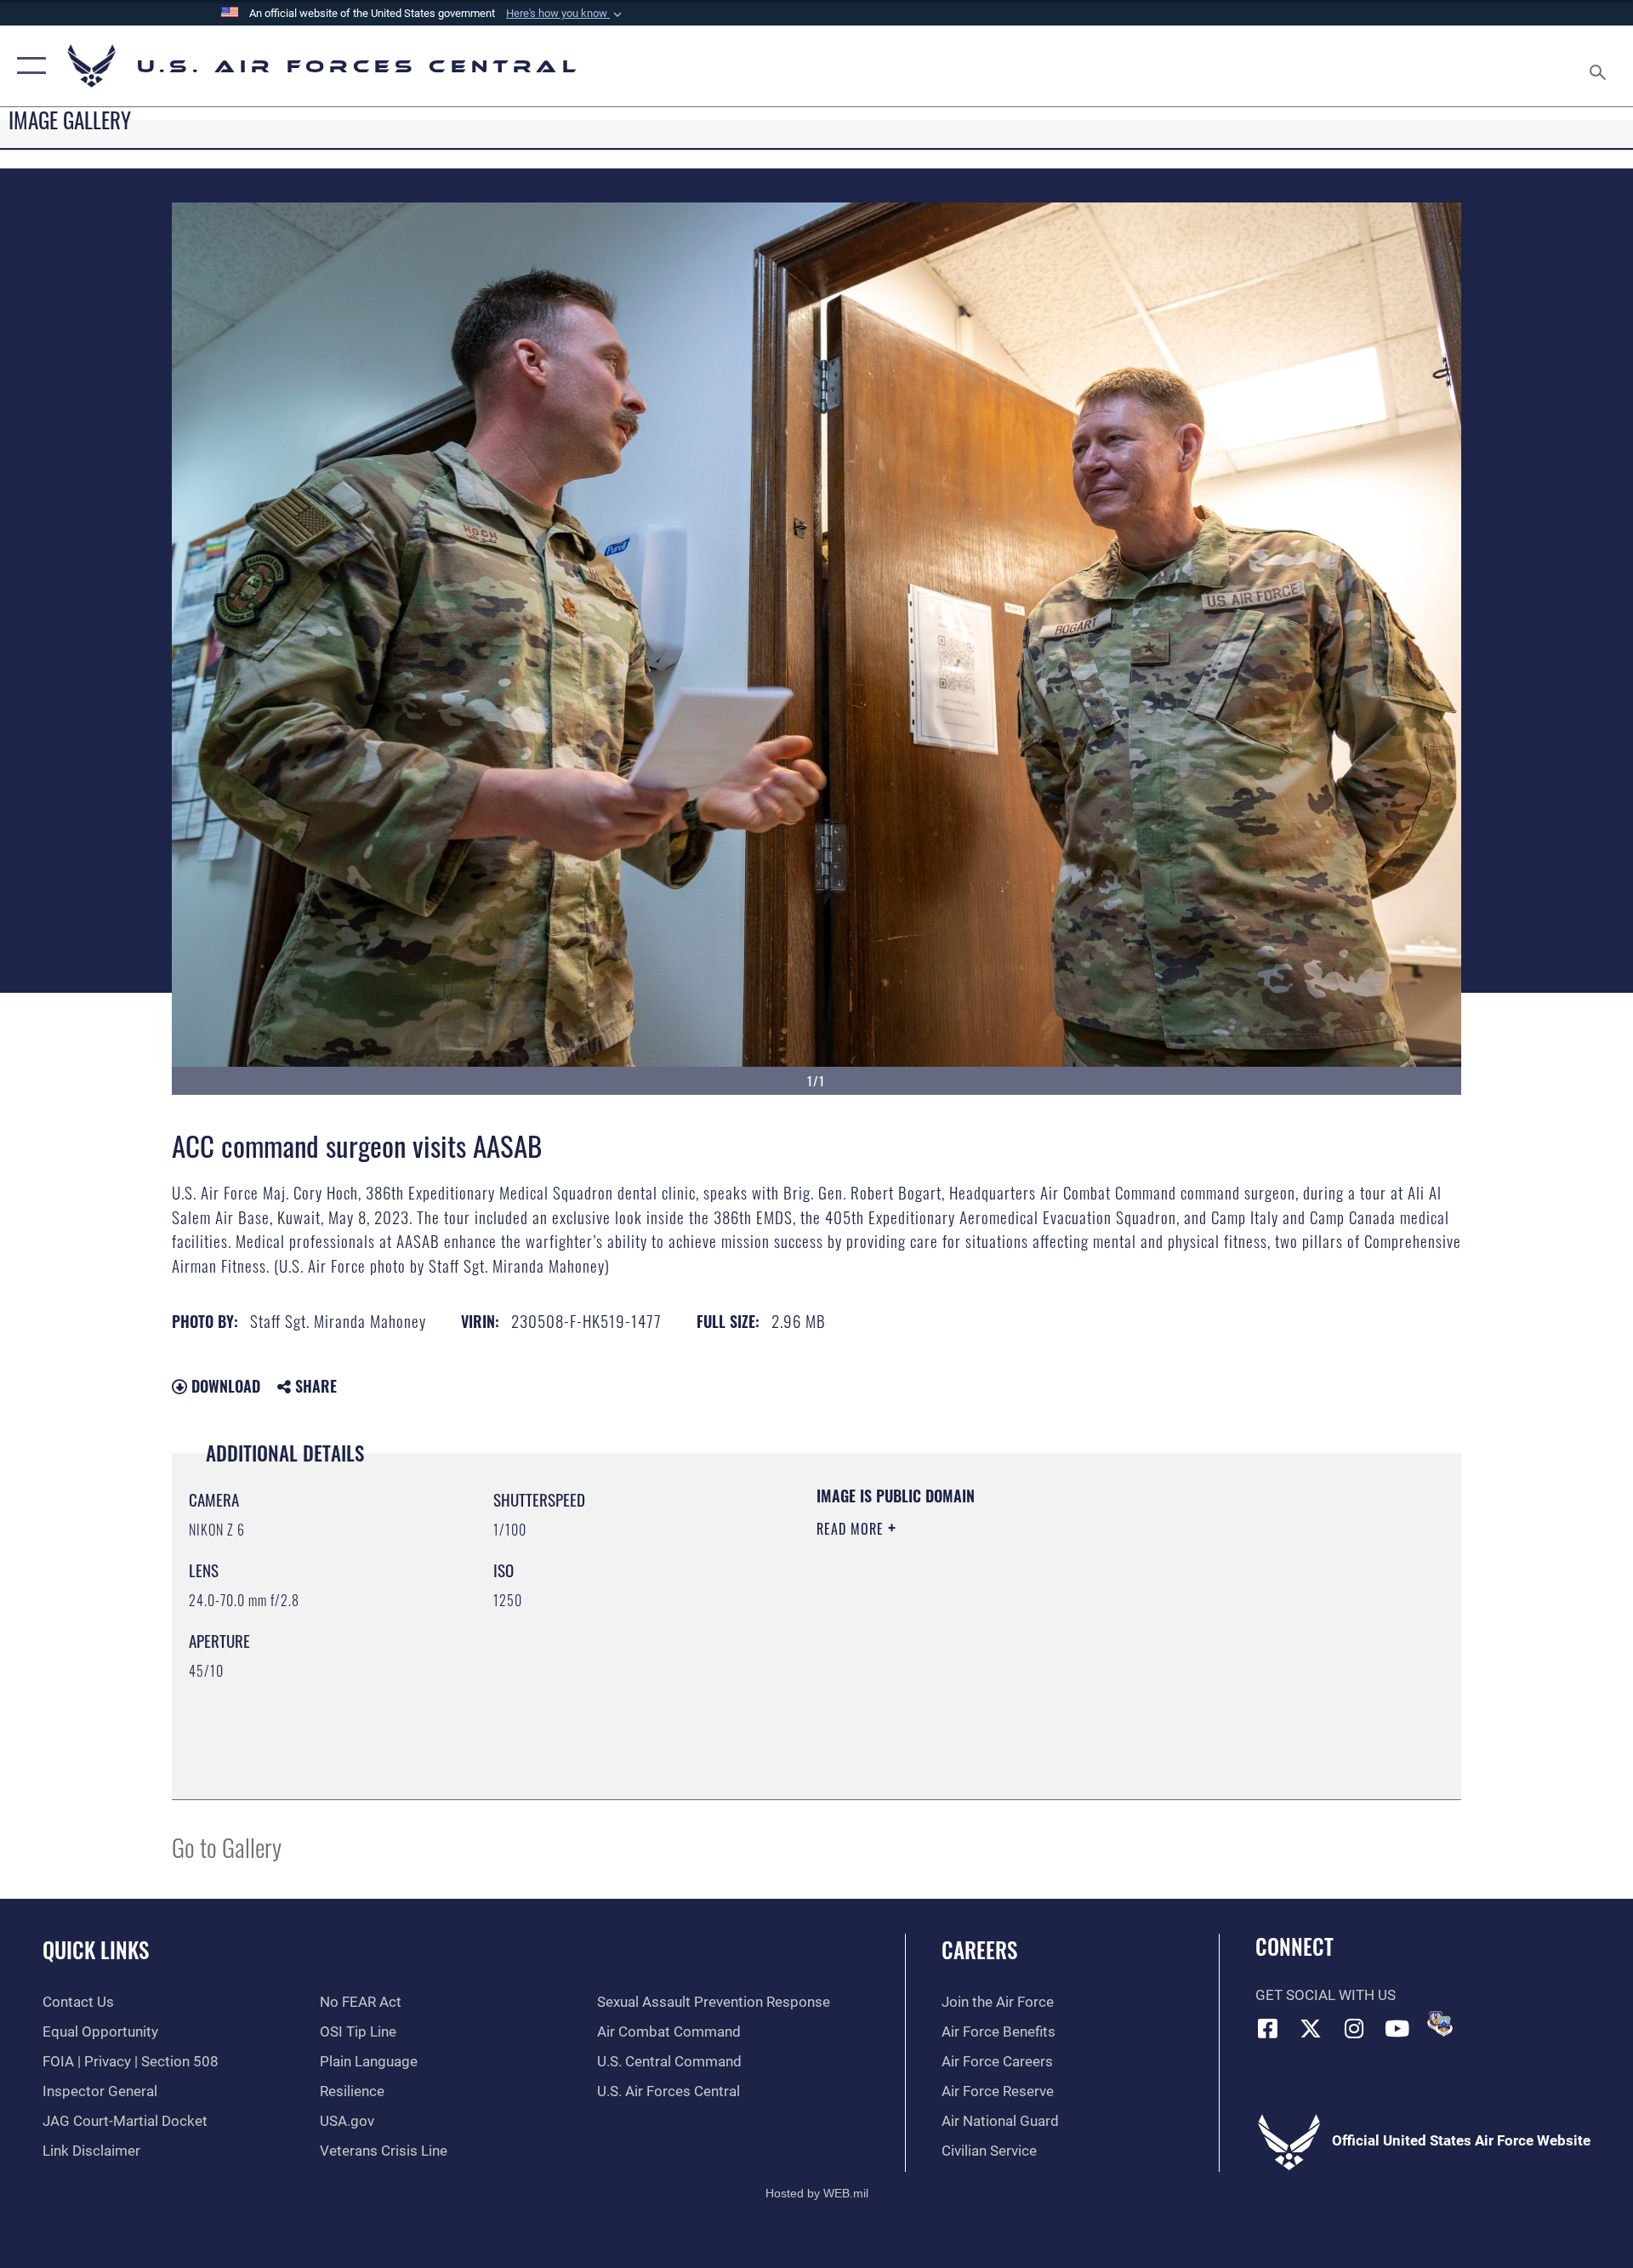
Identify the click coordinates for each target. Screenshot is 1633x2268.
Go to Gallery (227, 1846)
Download (224, 1386)
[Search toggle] (1599, 66)
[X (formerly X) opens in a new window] (1311, 2028)
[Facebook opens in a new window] (1268, 2028)
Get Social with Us (1326, 1995)
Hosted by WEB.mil (817, 2193)
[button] (566, 14)
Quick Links (96, 1949)
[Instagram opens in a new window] (1354, 2028)
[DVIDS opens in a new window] (1440, 2024)
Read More (852, 1529)
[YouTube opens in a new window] (1397, 2028)
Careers (979, 1949)
